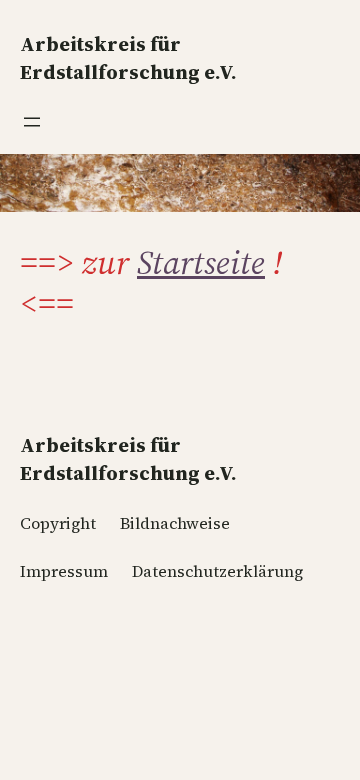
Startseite (201, 262)
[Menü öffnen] (32, 122)
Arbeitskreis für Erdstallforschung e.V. (128, 459)
